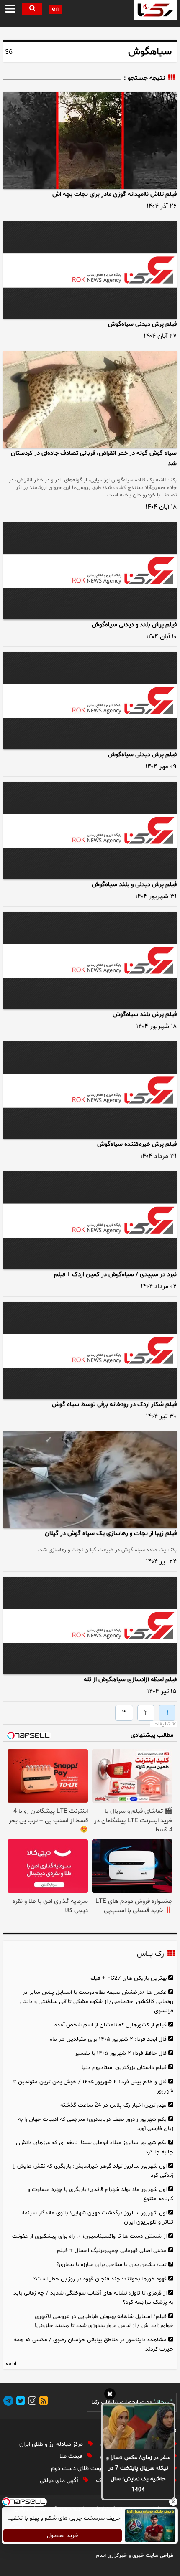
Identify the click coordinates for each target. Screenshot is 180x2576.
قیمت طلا (72, 2456)
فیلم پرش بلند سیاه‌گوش (145, 1014)
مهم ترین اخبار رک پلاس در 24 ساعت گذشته (113, 2105)
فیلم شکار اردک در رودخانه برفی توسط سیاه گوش (114, 1405)
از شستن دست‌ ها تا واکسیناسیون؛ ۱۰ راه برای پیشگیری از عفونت (89, 2236)
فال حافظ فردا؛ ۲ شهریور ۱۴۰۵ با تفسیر (121, 2053)
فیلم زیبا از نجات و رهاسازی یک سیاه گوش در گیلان (111, 1534)
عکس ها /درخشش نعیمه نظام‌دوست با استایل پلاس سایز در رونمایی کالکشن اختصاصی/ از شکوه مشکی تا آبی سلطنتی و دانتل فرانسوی (97, 2002)
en (55, 9)
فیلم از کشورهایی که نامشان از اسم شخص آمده (111, 2025)
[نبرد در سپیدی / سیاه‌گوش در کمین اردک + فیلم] (90, 1220)
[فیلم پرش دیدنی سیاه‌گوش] (90, 270)
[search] (32, 9)
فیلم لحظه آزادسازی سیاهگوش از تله (130, 1680)
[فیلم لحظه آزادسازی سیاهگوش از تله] (90, 1625)
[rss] (42, 2402)
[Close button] (174, 2502)
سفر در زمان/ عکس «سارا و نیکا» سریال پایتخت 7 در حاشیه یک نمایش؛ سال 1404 (138, 2474)
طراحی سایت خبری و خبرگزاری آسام (135, 2556)
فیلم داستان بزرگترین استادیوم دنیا (124, 2068)
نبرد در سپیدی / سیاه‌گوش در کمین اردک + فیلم (115, 1275)
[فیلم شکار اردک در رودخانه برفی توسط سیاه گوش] (90, 1350)
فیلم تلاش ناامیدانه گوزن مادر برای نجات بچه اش (114, 194)
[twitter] (19, 2402)
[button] (10, 9)
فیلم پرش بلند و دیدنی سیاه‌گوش (134, 625)
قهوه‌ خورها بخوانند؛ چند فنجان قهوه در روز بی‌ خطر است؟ (100, 2279)
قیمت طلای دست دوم (78, 2468)
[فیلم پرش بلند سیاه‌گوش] (90, 960)
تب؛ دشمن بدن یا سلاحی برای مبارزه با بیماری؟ (112, 2265)
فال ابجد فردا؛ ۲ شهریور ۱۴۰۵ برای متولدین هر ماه (108, 2039)
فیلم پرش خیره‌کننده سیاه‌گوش (137, 1144)
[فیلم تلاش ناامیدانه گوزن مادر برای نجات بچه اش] (90, 140)
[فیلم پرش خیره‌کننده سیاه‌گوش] (90, 1090)
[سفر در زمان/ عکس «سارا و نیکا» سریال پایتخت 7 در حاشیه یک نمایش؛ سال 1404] (138, 2427)
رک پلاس (150, 1954)
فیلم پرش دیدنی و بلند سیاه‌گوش (134, 885)
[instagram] (31, 2402)
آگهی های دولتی (60, 2481)
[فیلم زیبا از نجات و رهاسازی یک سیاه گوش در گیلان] (90, 1480)
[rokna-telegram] (8, 2402)
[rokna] (155, 10)
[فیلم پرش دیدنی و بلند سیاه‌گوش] (90, 830)
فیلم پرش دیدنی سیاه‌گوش (142, 324)
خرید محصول (63, 2536)
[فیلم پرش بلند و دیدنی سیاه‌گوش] (90, 571)
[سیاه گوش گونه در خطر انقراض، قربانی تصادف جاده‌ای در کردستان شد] (90, 400)
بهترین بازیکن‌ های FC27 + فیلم (128, 1978)
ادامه (11, 2364)
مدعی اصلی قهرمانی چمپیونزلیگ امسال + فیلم (112, 2251)
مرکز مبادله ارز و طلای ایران (52, 2444)
